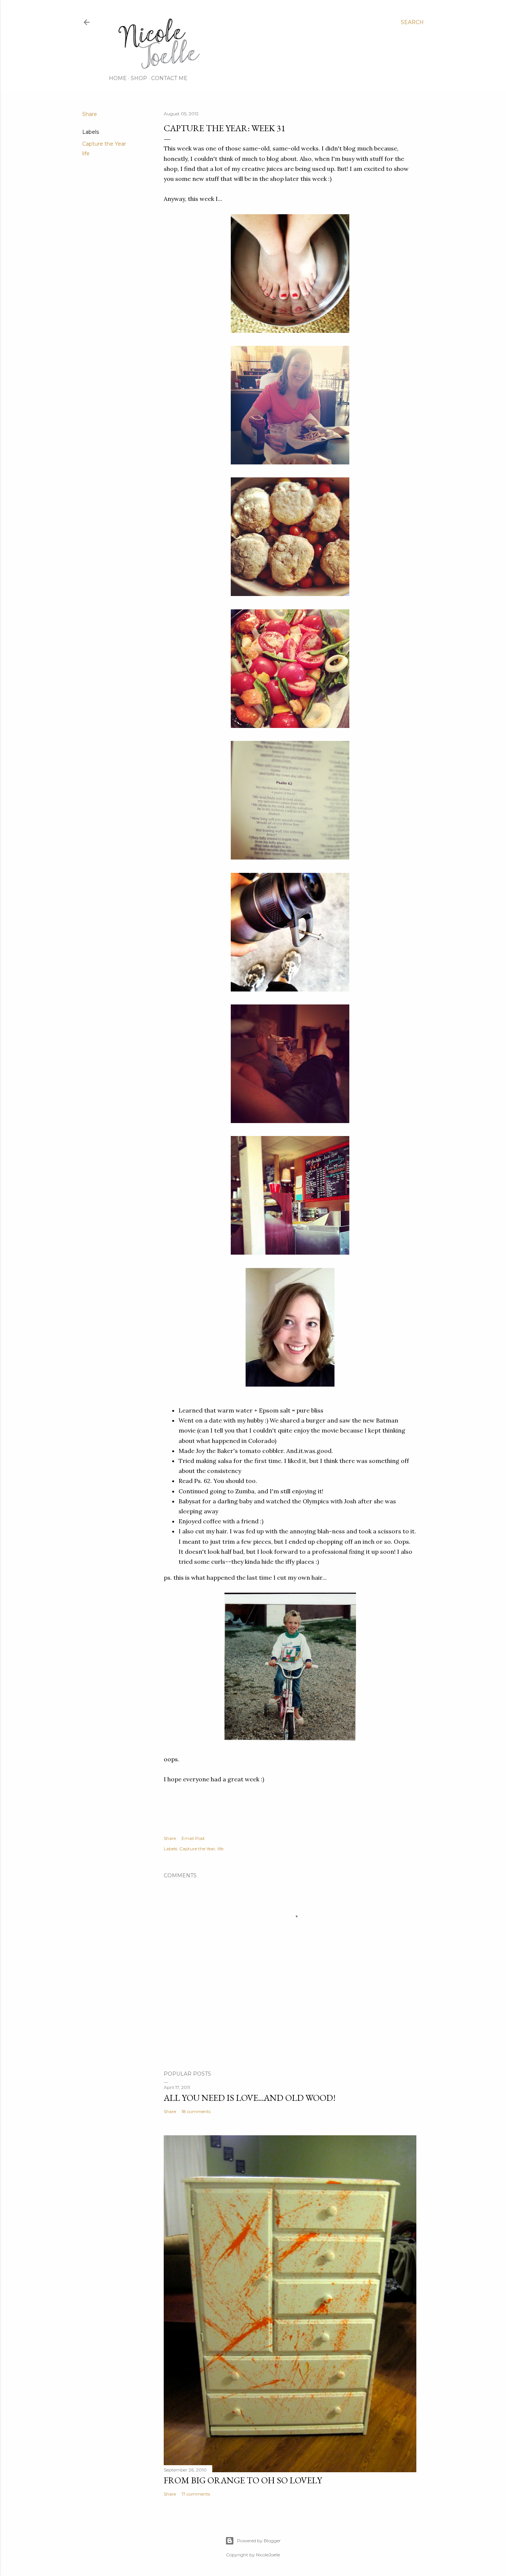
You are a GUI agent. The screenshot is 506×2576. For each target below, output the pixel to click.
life (86, 153)
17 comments (196, 2494)
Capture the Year (104, 144)
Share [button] (90, 114)
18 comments (196, 2111)
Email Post (193, 1838)
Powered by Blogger (259, 2541)
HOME (118, 78)
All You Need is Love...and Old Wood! (250, 2098)
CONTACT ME (169, 78)
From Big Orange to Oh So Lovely (243, 2480)
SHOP (139, 78)
